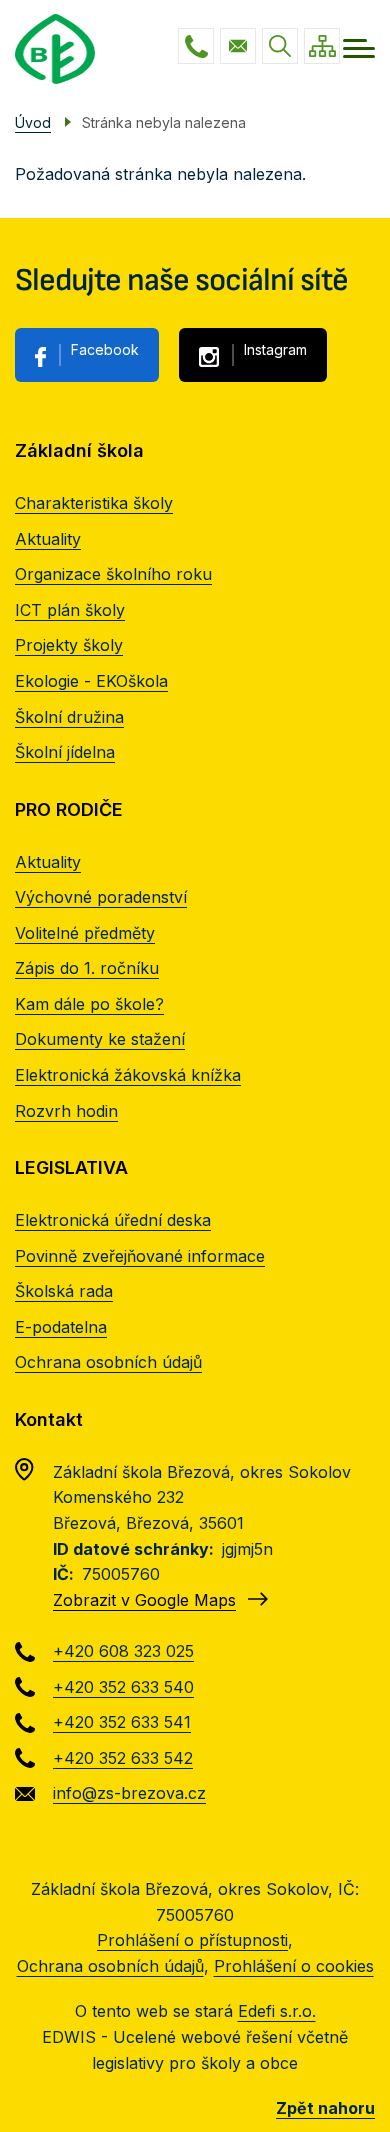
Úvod (33, 122)
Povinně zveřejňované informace (140, 1256)
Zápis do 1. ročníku (87, 968)
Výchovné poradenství (101, 897)
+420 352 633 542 (123, 1758)
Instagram (275, 349)
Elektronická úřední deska (113, 1220)
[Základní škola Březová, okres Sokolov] (55, 49)
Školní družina (69, 717)
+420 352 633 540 (123, 1687)
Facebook (105, 349)
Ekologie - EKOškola (91, 681)
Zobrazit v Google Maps (144, 1600)
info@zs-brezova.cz (238, 46)
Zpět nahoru (325, 2108)
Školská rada (64, 1291)
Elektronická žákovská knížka (128, 1075)
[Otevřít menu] (359, 48)
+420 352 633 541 (122, 1722)
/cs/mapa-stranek (322, 46)
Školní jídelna (65, 752)
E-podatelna (61, 1327)
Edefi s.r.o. (277, 2011)
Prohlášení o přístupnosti (192, 1940)
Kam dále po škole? (89, 1004)
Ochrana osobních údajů (108, 1362)
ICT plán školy (70, 610)
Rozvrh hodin (66, 1111)
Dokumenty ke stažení (100, 1039)
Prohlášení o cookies (294, 1966)
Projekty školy (69, 645)
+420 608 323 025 (196, 46)
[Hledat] (280, 46)
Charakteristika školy (94, 503)
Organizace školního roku (113, 574)
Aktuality (48, 539)
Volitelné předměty (85, 933)
